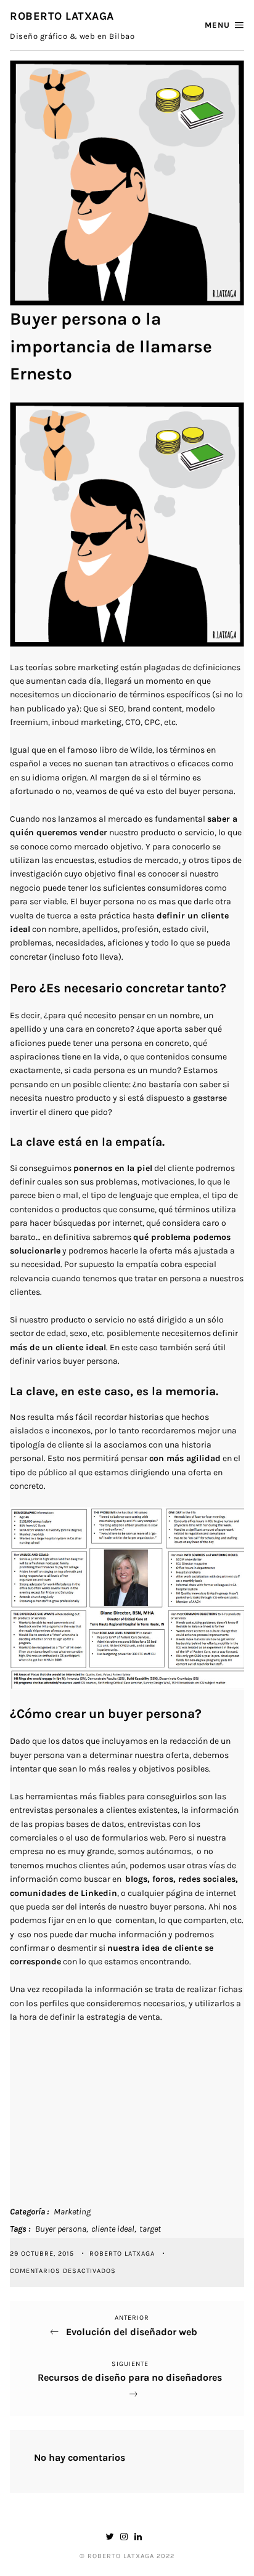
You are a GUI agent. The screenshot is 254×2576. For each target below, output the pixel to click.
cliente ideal (113, 2229)
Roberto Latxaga (123, 2254)
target (150, 2229)
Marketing (72, 2212)
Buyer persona (61, 2229)
